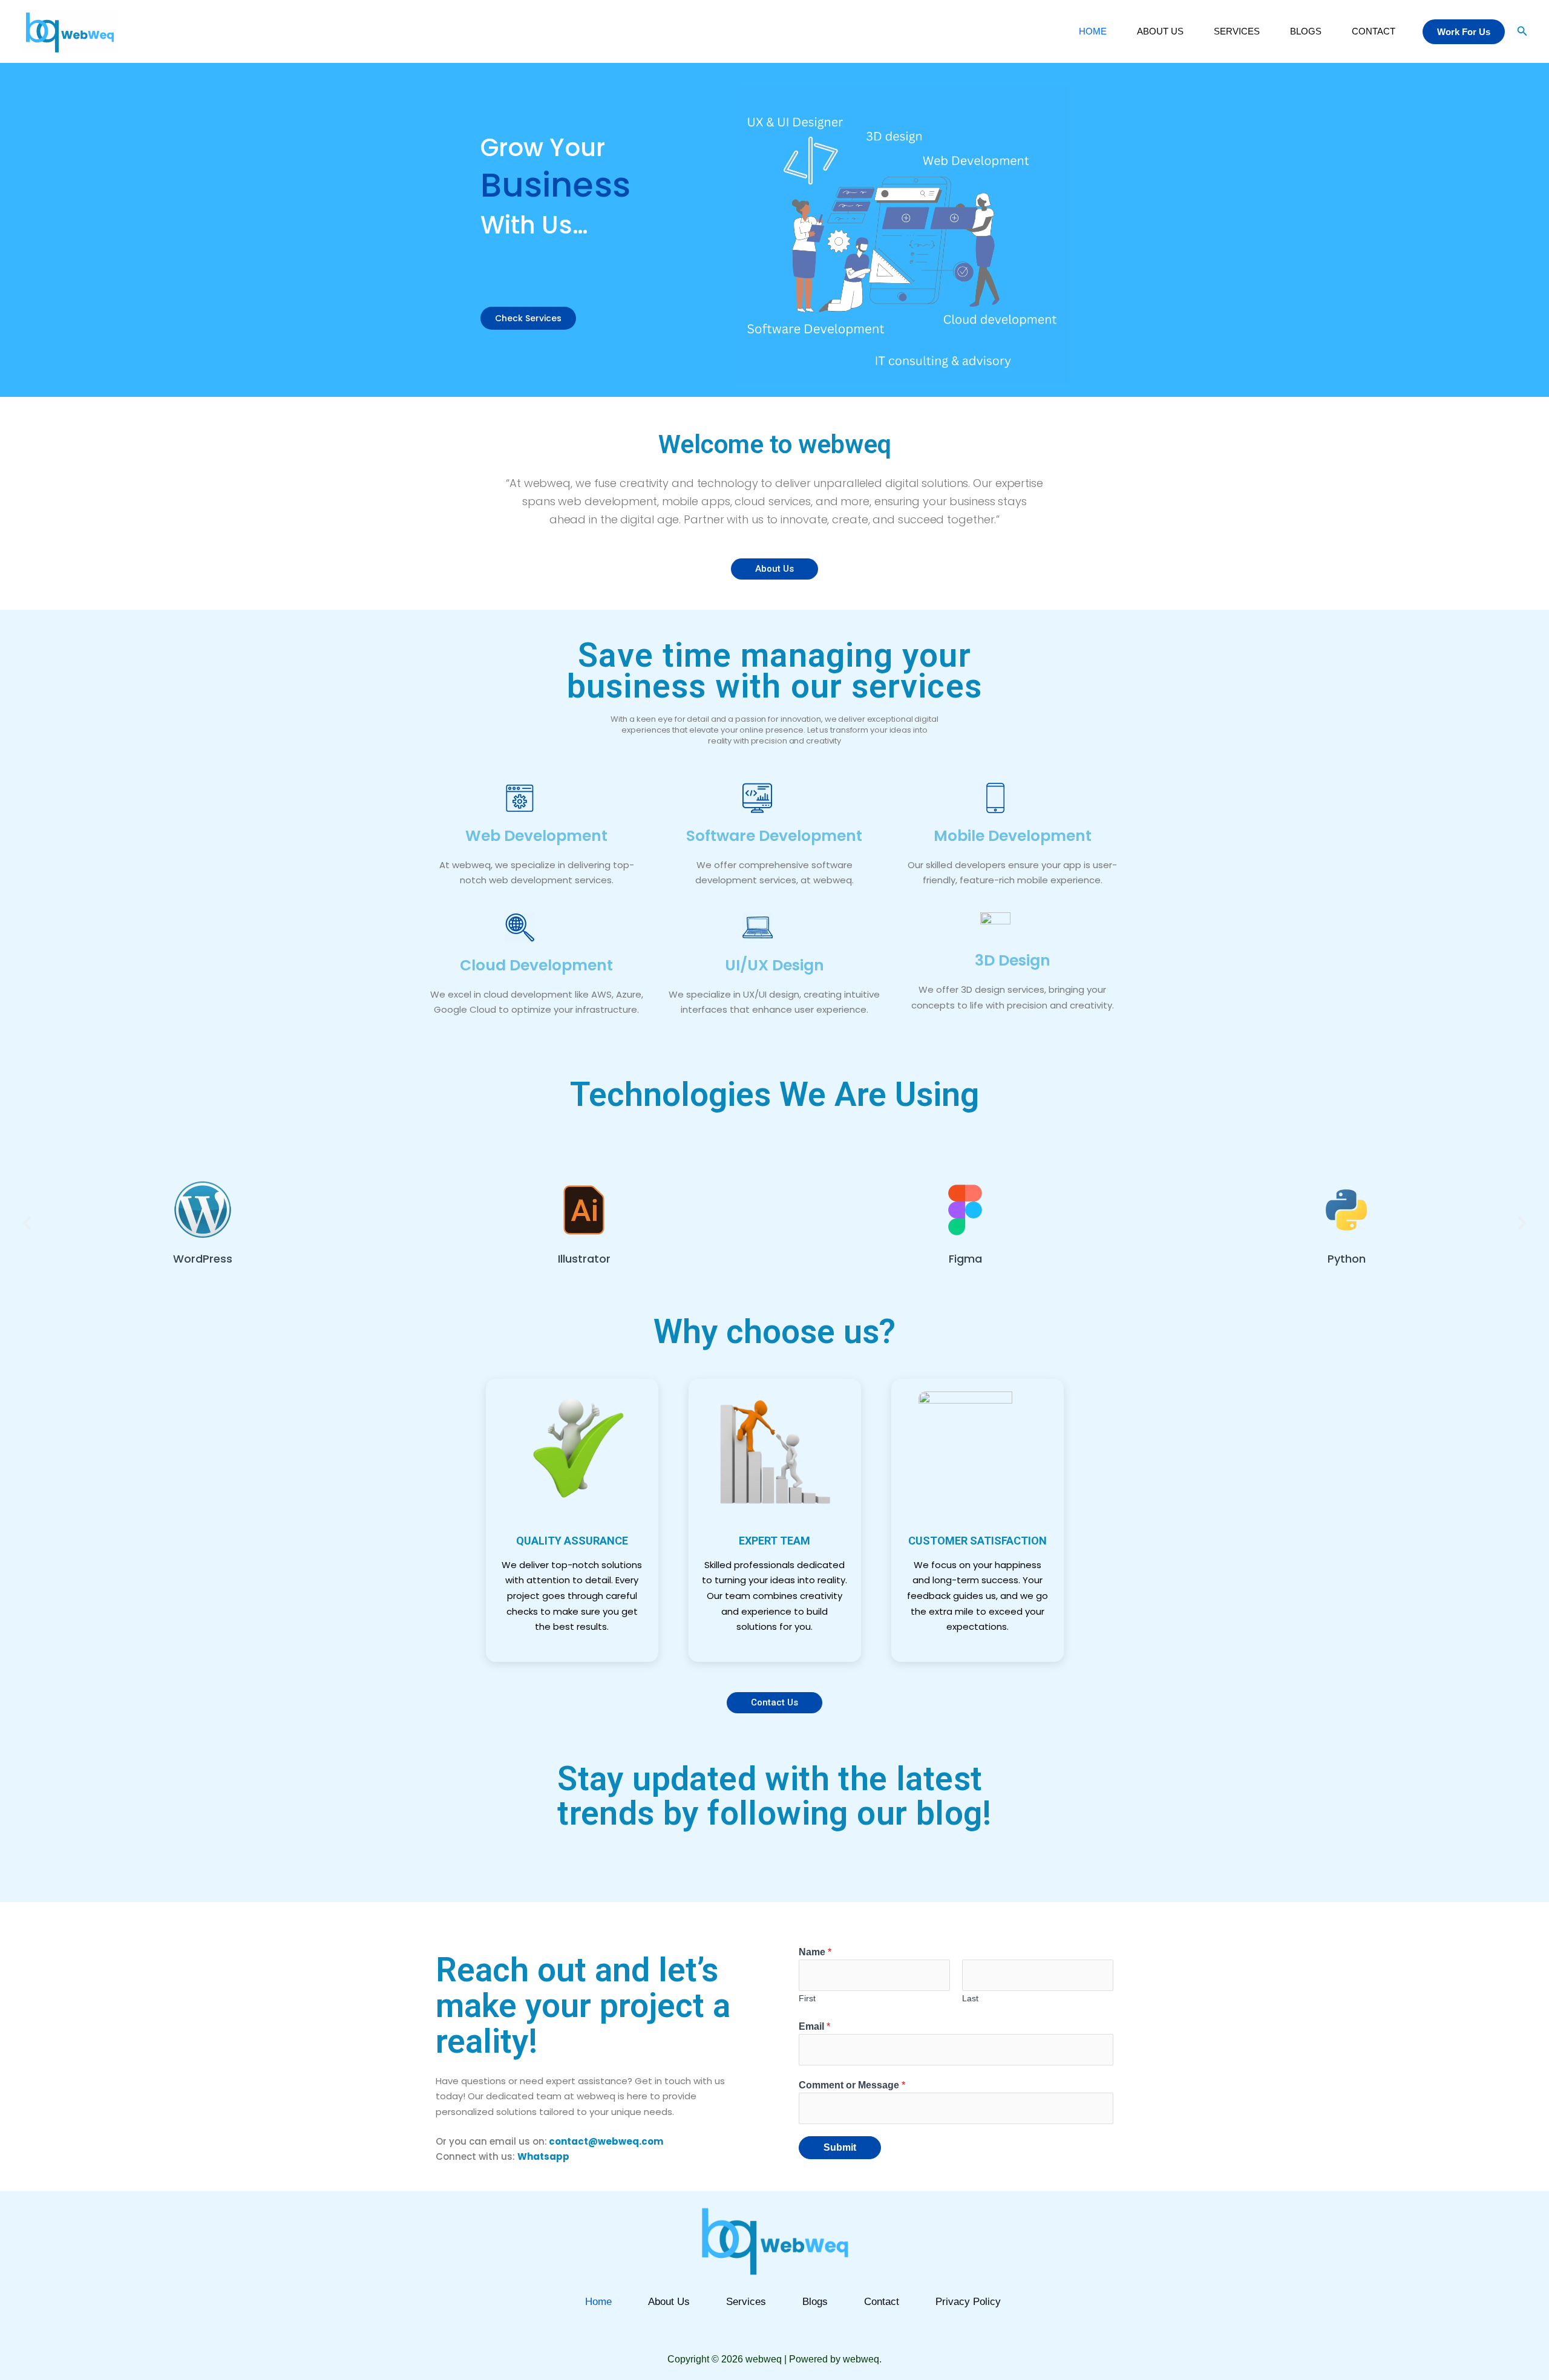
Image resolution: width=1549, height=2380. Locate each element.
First (807, 1999)
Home (1093, 31)
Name (815, 1952)
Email (814, 2026)
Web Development (536, 836)
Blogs (1306, 31)
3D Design (1013, 960)
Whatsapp (543, 2156)
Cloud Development (536, 965)
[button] (1464, 32)
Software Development (774, 836)
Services (1237, 31)
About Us (1160, 31)
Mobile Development (1013, 836)
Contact (1374, 31)
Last (970, 1999)
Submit (840, 2147)
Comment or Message (852, 2085)
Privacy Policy (968, 2302)
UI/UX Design (774, 965)
